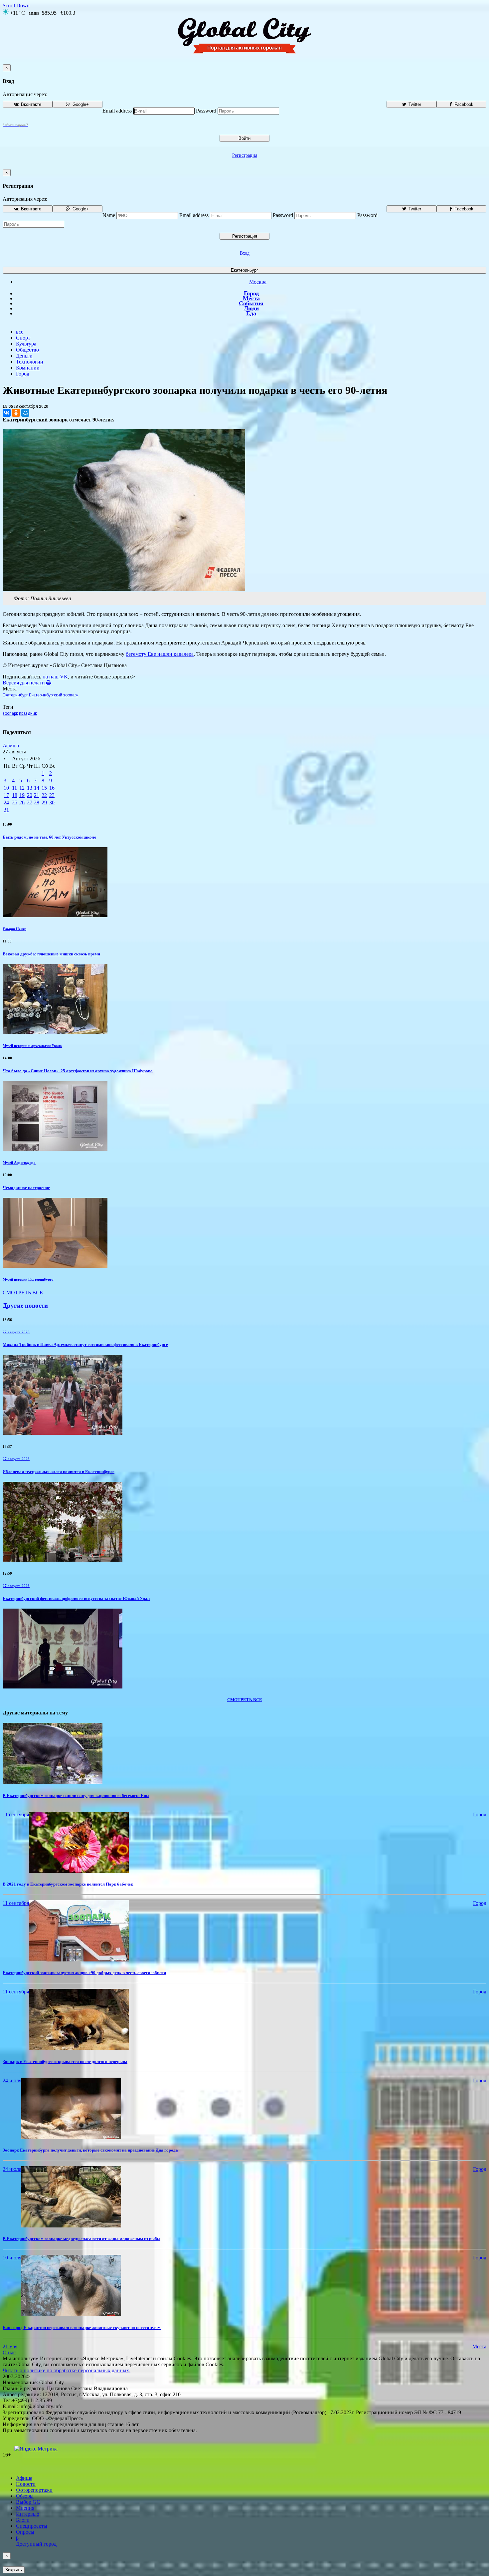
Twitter (414, 104)
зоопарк (10, 713)
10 (6, 788)
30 (52, 802)
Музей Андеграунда (19, 1162)
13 (30, 788)
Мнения (25, 2508)
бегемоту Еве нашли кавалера (160, 654)
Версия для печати (24, 683)
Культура (26, 344)
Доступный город (36, 2541)
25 (15, 802)
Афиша (11, 746)
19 (22, 795)
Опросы (25, 2532)
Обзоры (25, 2496)
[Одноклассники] (16, 413)
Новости (26, 2484)
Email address (117, 111)
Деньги (24, 356)
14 (37, 788)
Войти (244, 138)
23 (52, 795)
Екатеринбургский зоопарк (54, 695)
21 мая (10, 2346)
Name (109, 215)
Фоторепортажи (34, 2490)
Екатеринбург (244, 270)
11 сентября (16, 1814)
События (251, 303)
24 (6, 802)
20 (30, 795)
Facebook (463, 104)
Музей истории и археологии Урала (32, 1046)
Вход (245, 253)
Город (251, 293)
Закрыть (14, 2570)
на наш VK (55, 677)
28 (37, 802)
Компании (28, 368)
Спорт (23, 338)
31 (6, 810)
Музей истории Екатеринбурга (28, 1279)
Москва (258, 282)
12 (22, 788)
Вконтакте (30, 104)
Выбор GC (28, 2502)
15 (44, 788)
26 (22, 802)
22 (44, 795)
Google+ (80, 104)
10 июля (12, 2258)
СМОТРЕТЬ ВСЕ (23, 1292)
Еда (251, 313)
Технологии (30, 362)
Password (206, 111)
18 (15, 795)
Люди (251, 308)
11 (14, 788)
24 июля (12, 2080)
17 (6, 795)
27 (30, 802)
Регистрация (245, 155)
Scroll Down (16, 5)
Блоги (23, 2520)
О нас (9, 2352)
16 (52, 788)
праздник (28, 713)
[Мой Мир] (25, 413)
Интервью (28, 2514)
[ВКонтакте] (7, 413)
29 (44, 802)
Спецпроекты (32, 2526)
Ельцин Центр (14, 929)
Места (251, 298)
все (20, 332)
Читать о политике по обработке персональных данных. (67, 2370)
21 (37, 795)
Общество (27, 350)
